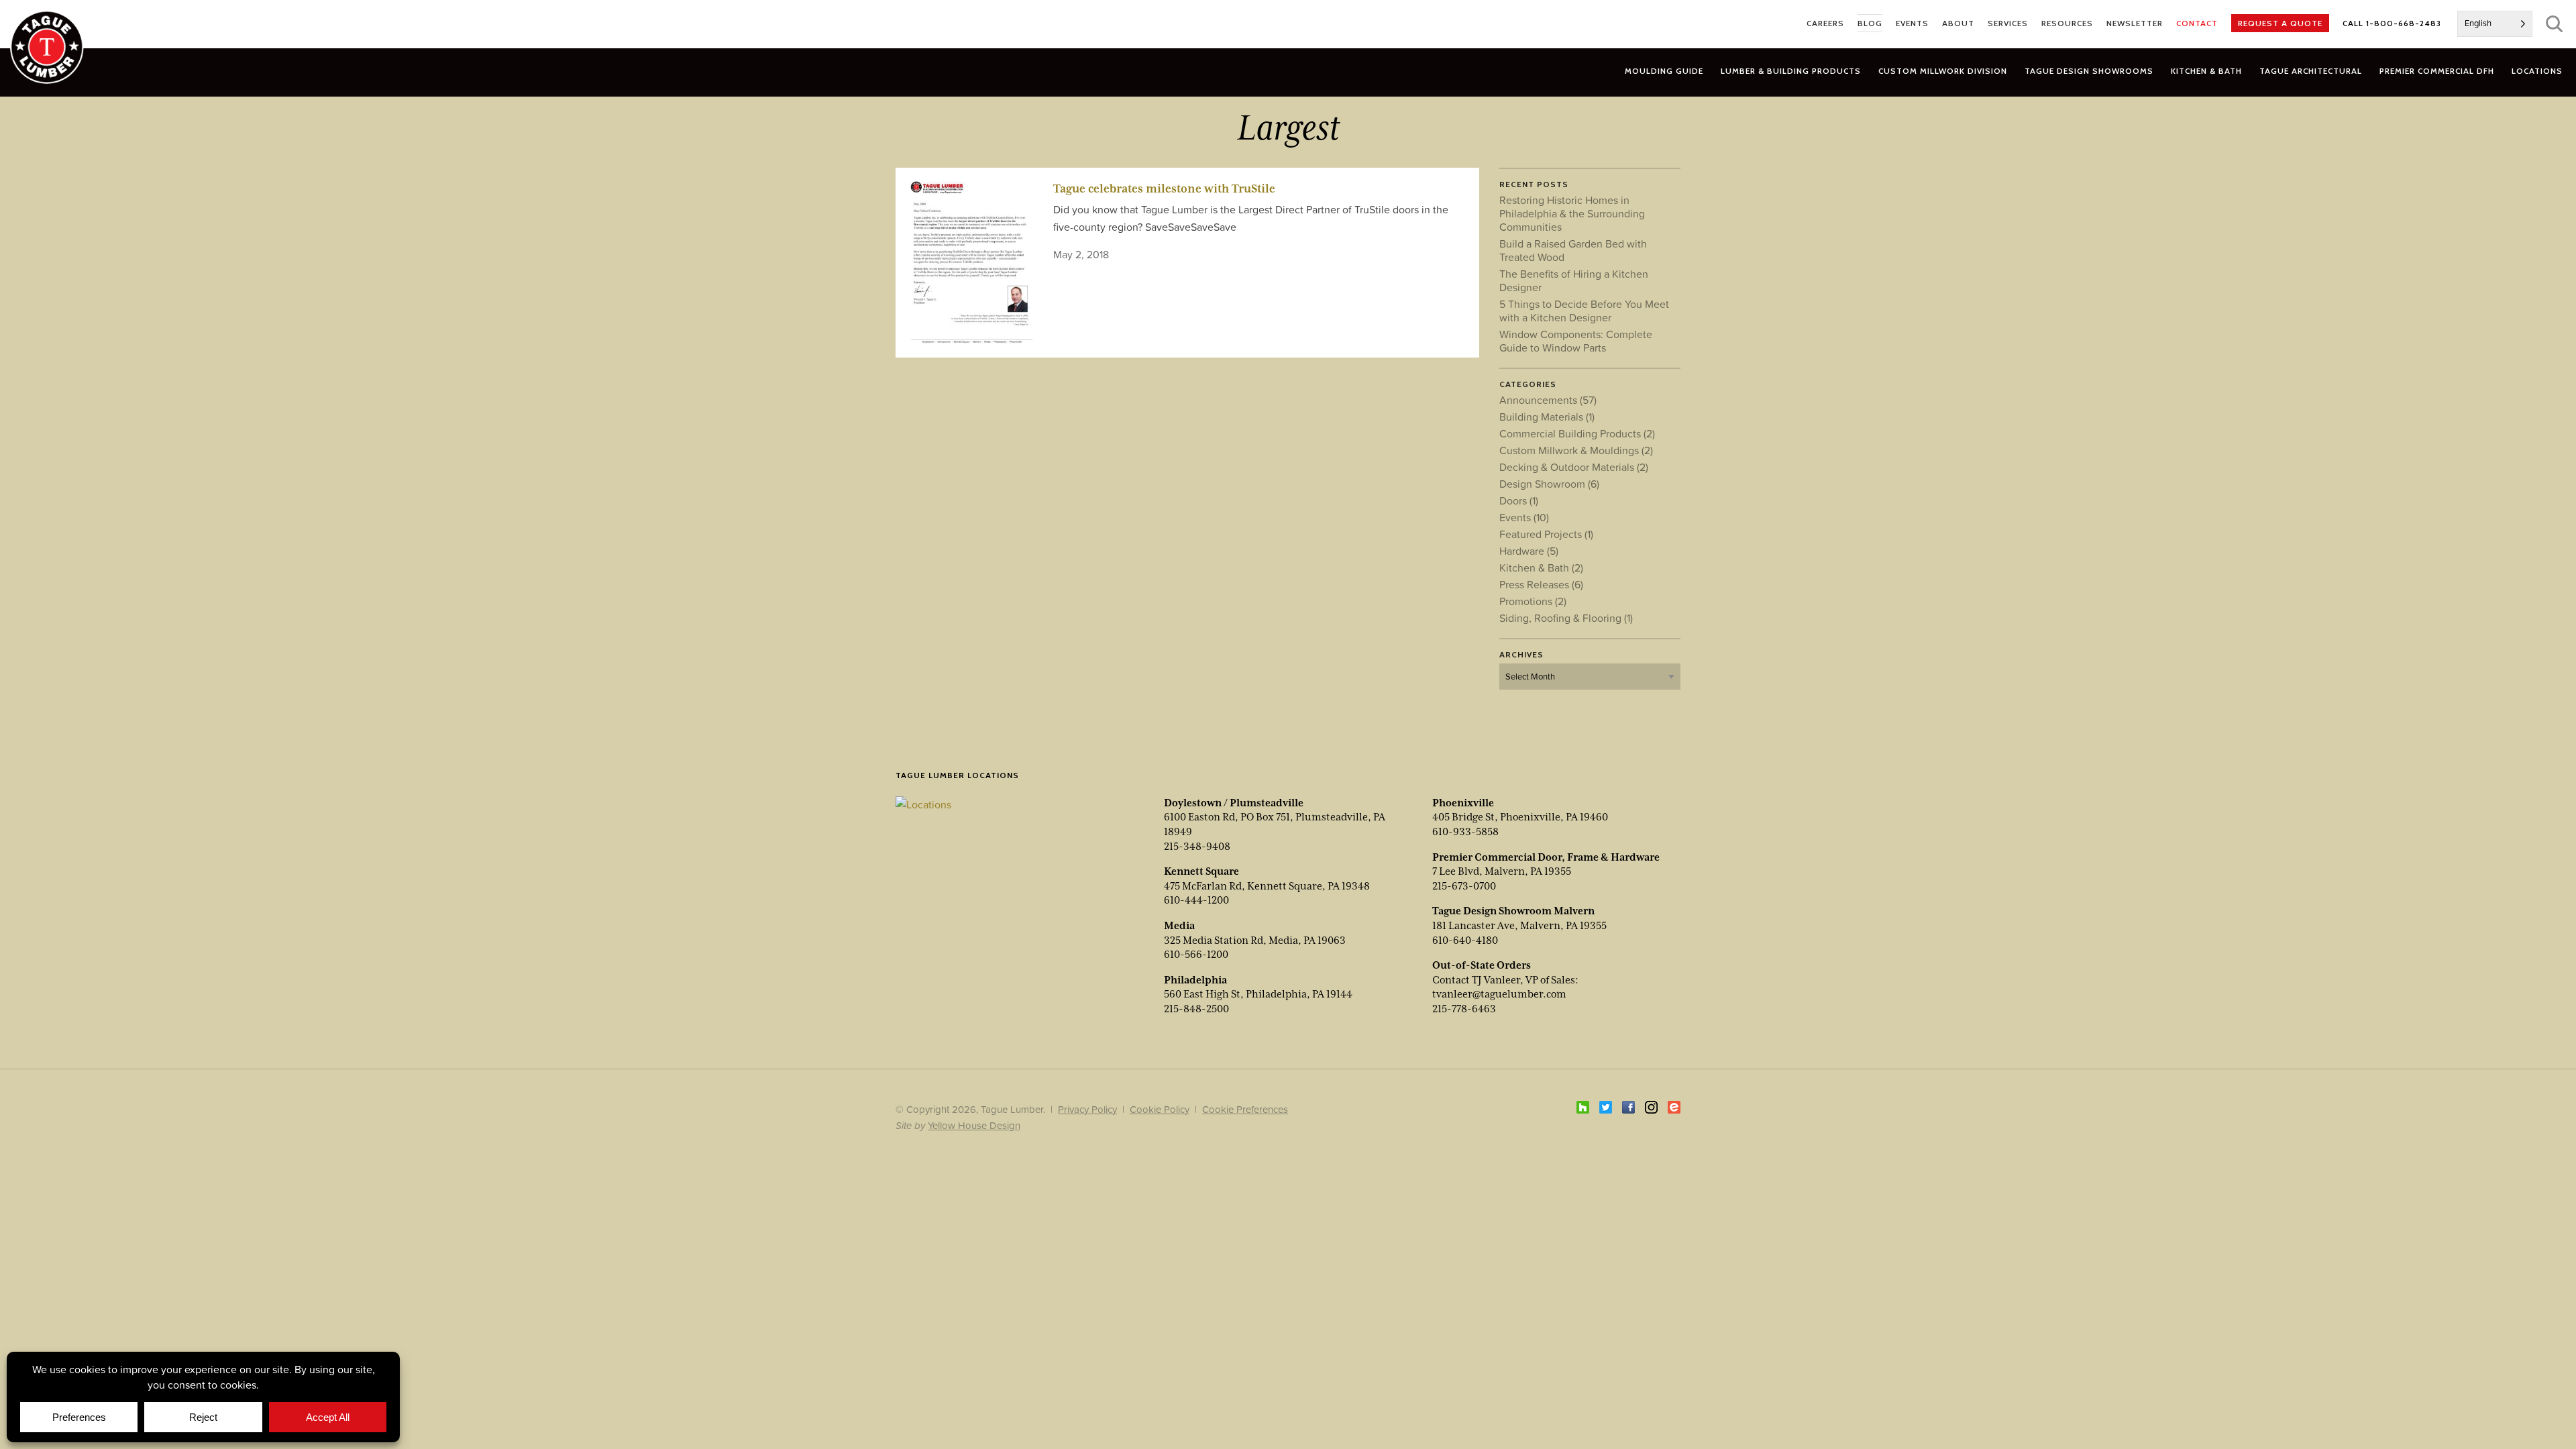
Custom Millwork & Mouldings (1576, 450)
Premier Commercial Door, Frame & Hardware (1546, 857)
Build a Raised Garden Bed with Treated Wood (1573, 250)
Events (1524, 517)
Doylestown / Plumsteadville (1234, 803)
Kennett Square (1201, 871)
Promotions (1533, 601)
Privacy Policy (1087, 1109)
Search (2554, 24)
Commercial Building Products (1577, 433)
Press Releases (1541, 584)
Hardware (1529, 551)
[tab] (1791, 71)
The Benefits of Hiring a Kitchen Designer (1574, 280)
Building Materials (1547, 417)
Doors (1519, 500)
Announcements (1548, 400)
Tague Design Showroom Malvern (1513, 911)
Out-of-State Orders (1482, 965)
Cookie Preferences (1245, 1109)
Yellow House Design (974, 1125)
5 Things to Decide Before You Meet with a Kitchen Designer (1584, 311)
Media (1179, 926)
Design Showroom (1549, 484)
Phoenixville (1463, 803)
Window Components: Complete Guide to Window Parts (1576, 341)
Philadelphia (1195, 980)
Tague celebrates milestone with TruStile (1164, 189)
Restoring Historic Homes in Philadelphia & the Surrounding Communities (1572, 213)
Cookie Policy (1160, 1109)
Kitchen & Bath (1541, 568)
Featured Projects (1546, 534)
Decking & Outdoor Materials (1574, 467)
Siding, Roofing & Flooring (1566, 618)
